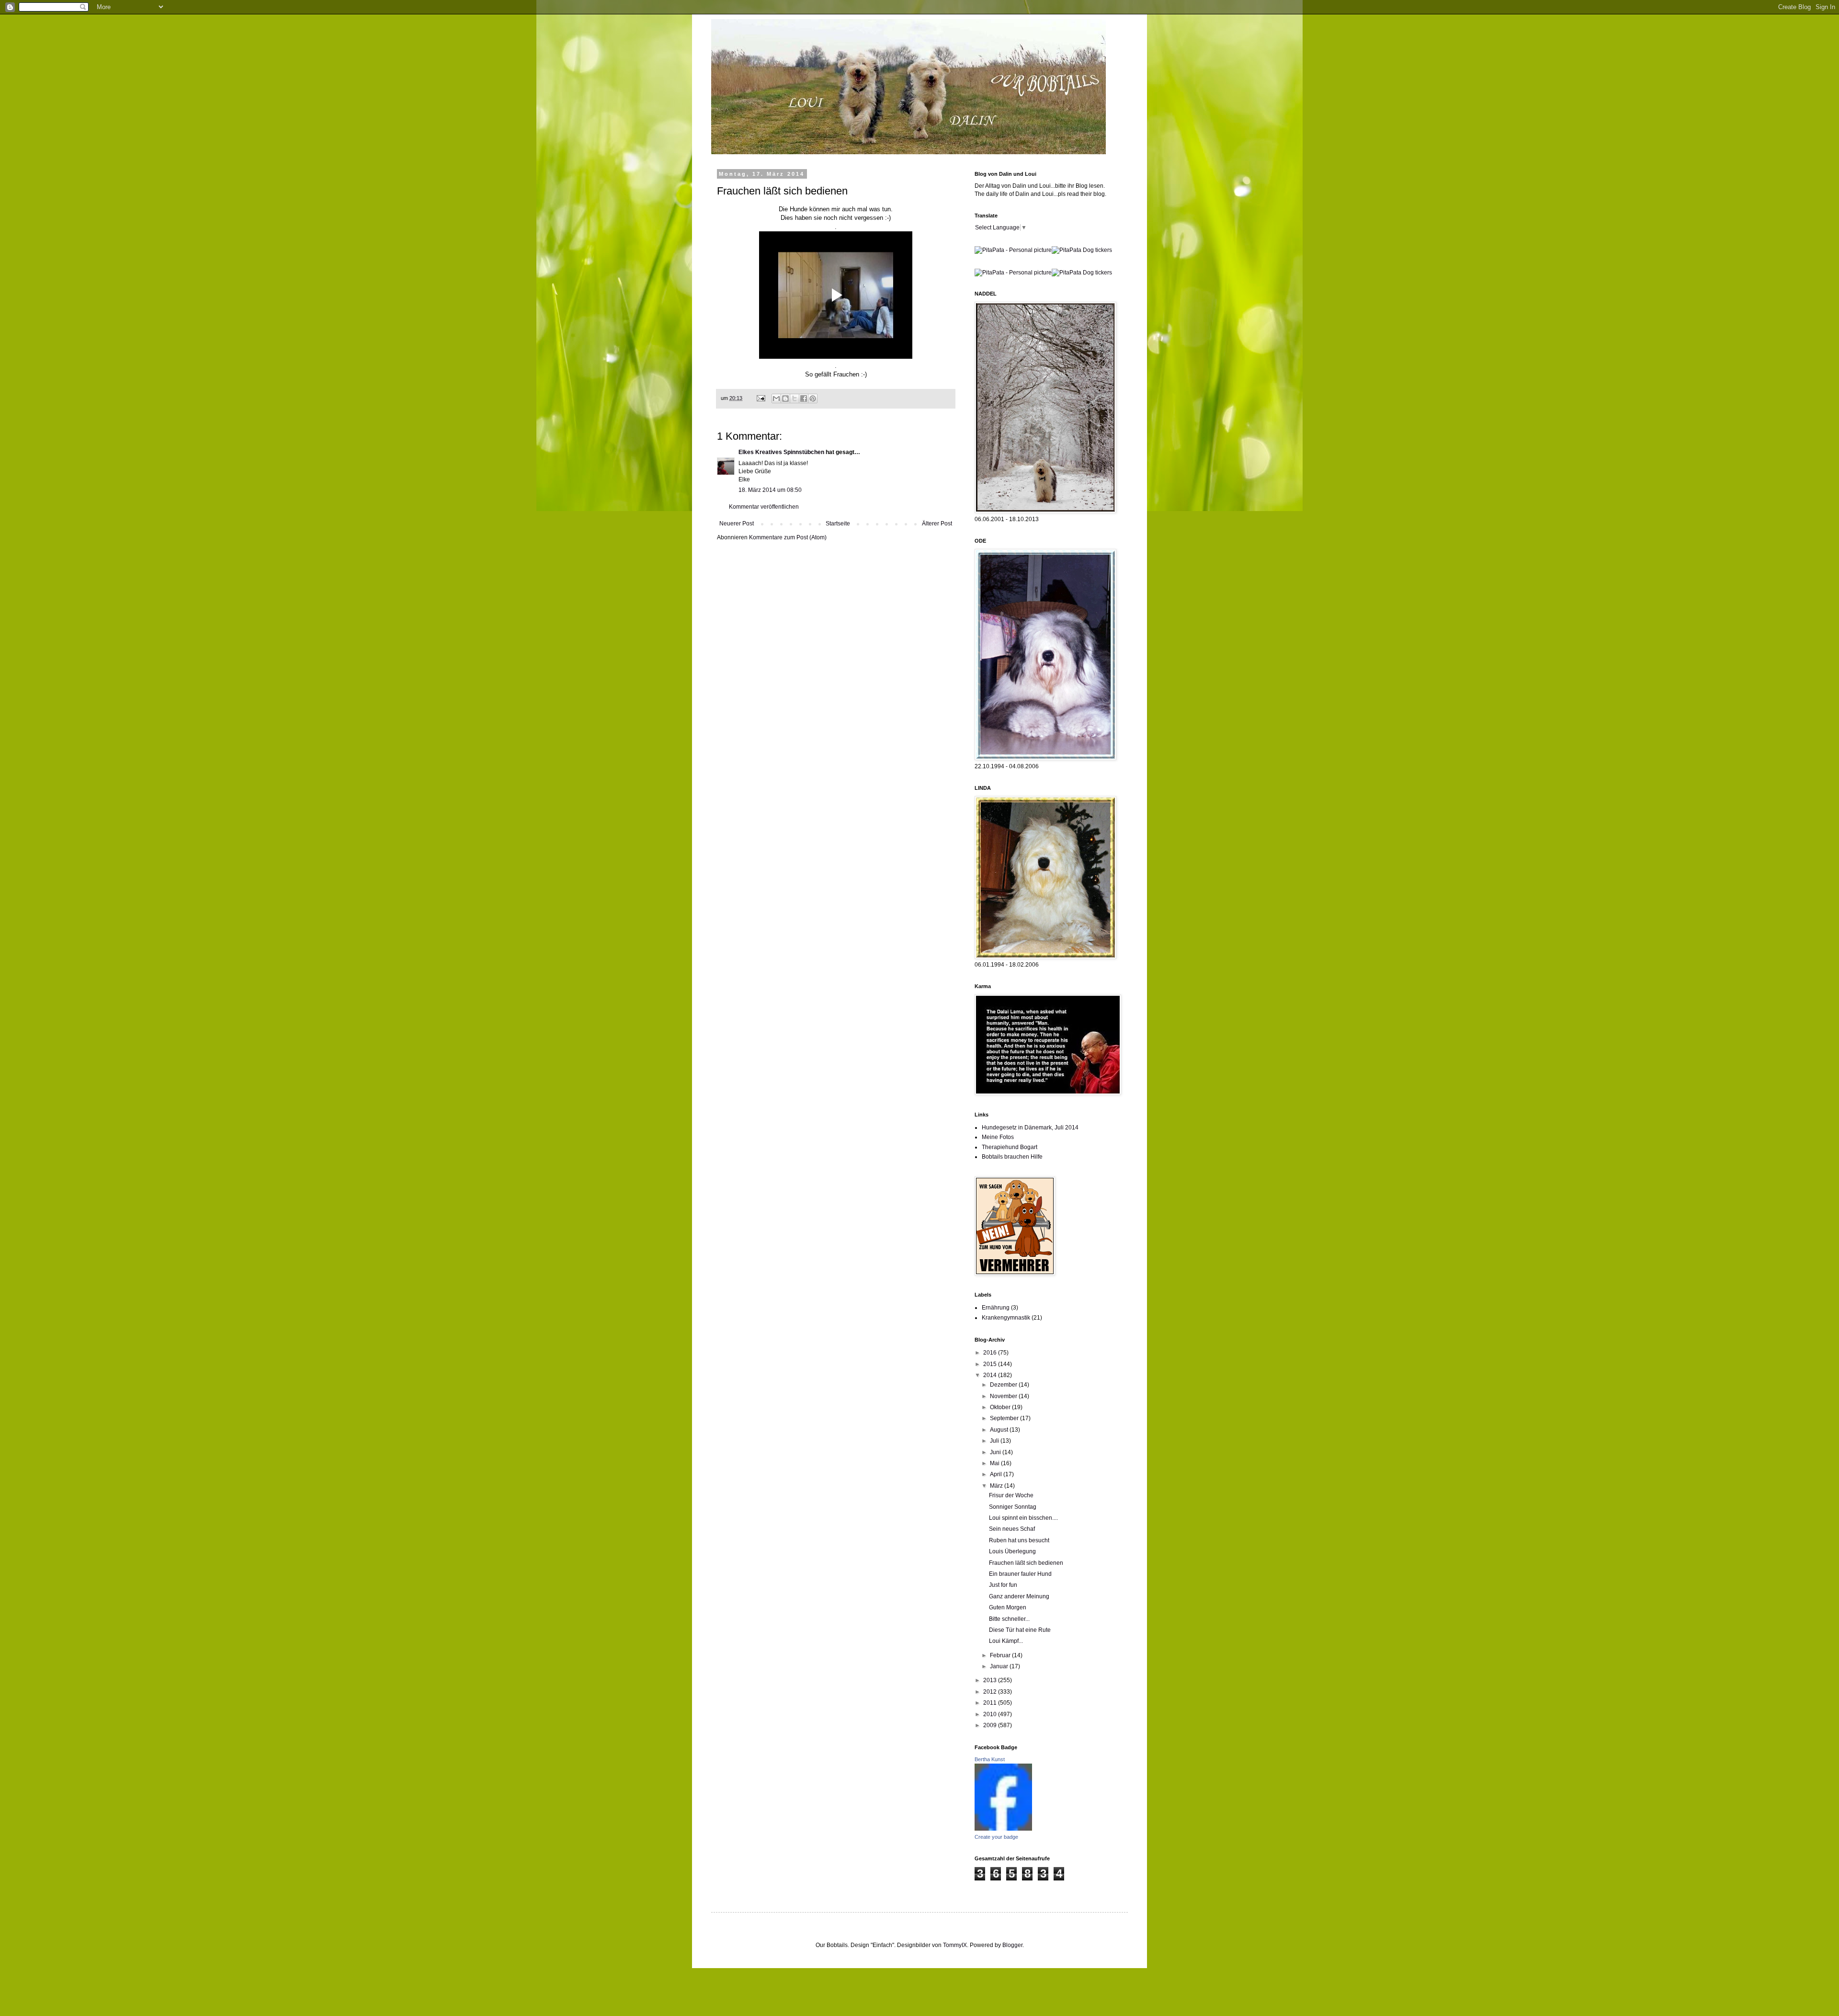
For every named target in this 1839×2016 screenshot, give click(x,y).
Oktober (1001, 1407)
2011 (991, 1703)
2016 (991, 1353)
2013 (991, 1680)
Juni (996, 1452)
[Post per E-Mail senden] (761, 398)
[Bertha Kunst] (1003, 1829)
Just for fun (1003, 1585)
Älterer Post (937, 524)
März (997, 1486)
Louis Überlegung (1012, 1551)
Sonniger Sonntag (1013, 1507)
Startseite (838, 524)
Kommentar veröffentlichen (764, 507)
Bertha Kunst (990, 1759)
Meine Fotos (998, 1137)
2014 (991, 1375)
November (1004, 1396)
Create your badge (996, 1837)
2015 (991, 1364)
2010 (991, 1714)
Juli (995, 1441)
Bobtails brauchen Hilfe (1012, 1157)
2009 (991, 1725)
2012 (991, 1692)
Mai (995, 1463)
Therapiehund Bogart (1010, 1147)
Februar (1001, 1655)
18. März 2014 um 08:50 (770, 490)
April (997, 1474)
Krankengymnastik (1006, 1318)
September (1005, 1418)
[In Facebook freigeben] (804, 399)
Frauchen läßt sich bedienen (1026, 1563)
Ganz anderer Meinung (1019, 1596)
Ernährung (996, 1308)
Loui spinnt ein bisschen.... (1023, 1518)
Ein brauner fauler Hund (1020, 1574)
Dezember (1004, 1385)
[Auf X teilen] (795, 399)
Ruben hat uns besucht (1019, 1540)
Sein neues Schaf (1012, 1529)
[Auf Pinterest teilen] (813, 399)
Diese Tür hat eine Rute (1020, 1630)
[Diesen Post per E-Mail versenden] (776, 399)
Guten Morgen (1008, 1607)
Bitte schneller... (1009, 1619)
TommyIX (955, 1945)
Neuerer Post (737, 524)
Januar (1000, 1666)
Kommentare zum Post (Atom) (788, 537)
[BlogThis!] (785, 399)
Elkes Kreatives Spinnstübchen (781, 452)
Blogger (1012, 1945)
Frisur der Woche (1011, 1495)
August (1000, 1430)
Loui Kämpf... (1006, 1641)
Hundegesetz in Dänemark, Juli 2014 (1030, 1128)
